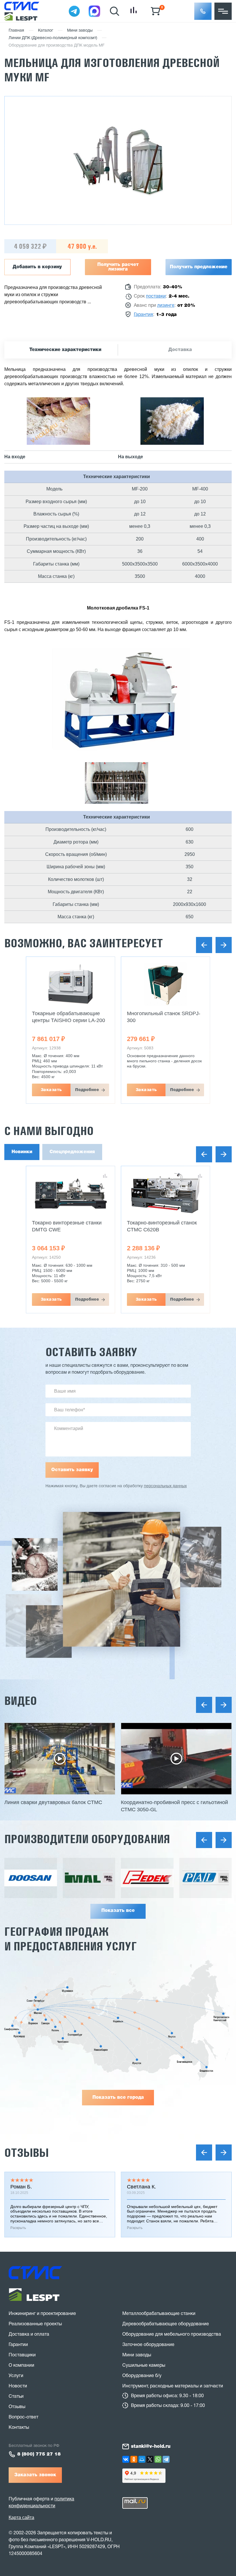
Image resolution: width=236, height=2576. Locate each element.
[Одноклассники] (134, 2459)
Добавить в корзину (37, 267)
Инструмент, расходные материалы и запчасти (173, 2386)
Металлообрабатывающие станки (159, 2314)
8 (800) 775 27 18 (39, 2454)
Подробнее (87, 1090)
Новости (18, 2386)
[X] (150, 2459)
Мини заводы (80, 31)
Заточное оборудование (148, 2345)
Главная (16, 31)
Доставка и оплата (29, 2334)
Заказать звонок (35, 2475)
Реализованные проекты (35, 2324)
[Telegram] (166, 2459)
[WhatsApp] (158, 2459)
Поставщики (22, 2355)
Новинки (22, 1152)
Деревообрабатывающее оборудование (166, 2324)
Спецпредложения (72, 1152)
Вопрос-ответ (23, 2417)
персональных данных (165, 1486)
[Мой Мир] (142, 2459)
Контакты (19, 2428)
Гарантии (18, 2345)
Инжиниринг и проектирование (42, 2314)
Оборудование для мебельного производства (172, 2334)
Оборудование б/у (142, 2376)
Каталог (46, 31)
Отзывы (26, 2153)
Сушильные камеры (144, 2366)
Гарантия (143, 315)
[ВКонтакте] (126, 2459)
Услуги (16, 2376)
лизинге (166, 306)
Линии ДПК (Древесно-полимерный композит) (53, 38)
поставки (156, 296)
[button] (203, 11)
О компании (21, 2366)
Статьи (16, 2397)
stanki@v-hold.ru (151, 2447)
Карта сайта (21, 2517)
